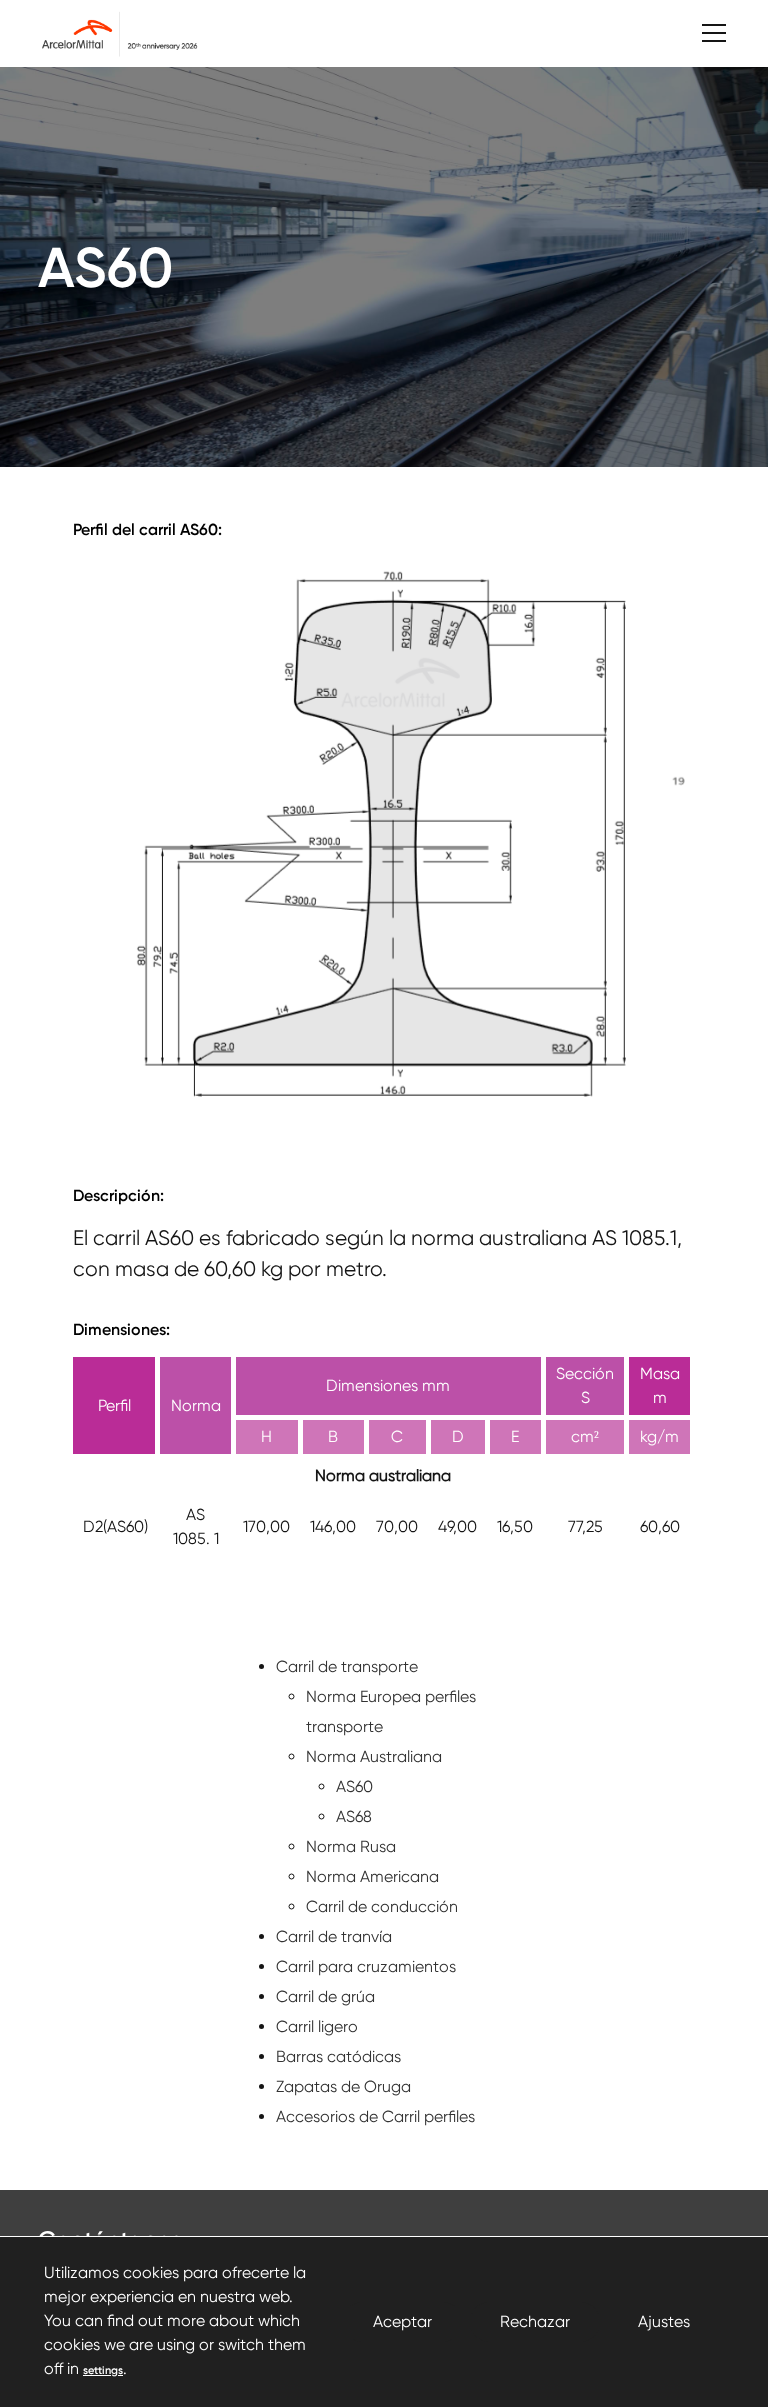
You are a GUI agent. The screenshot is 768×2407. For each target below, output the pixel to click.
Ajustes (664, 2321)
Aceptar (402, 2321)
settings (103, 2370)
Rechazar (535, 2321)
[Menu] (704, 33)
